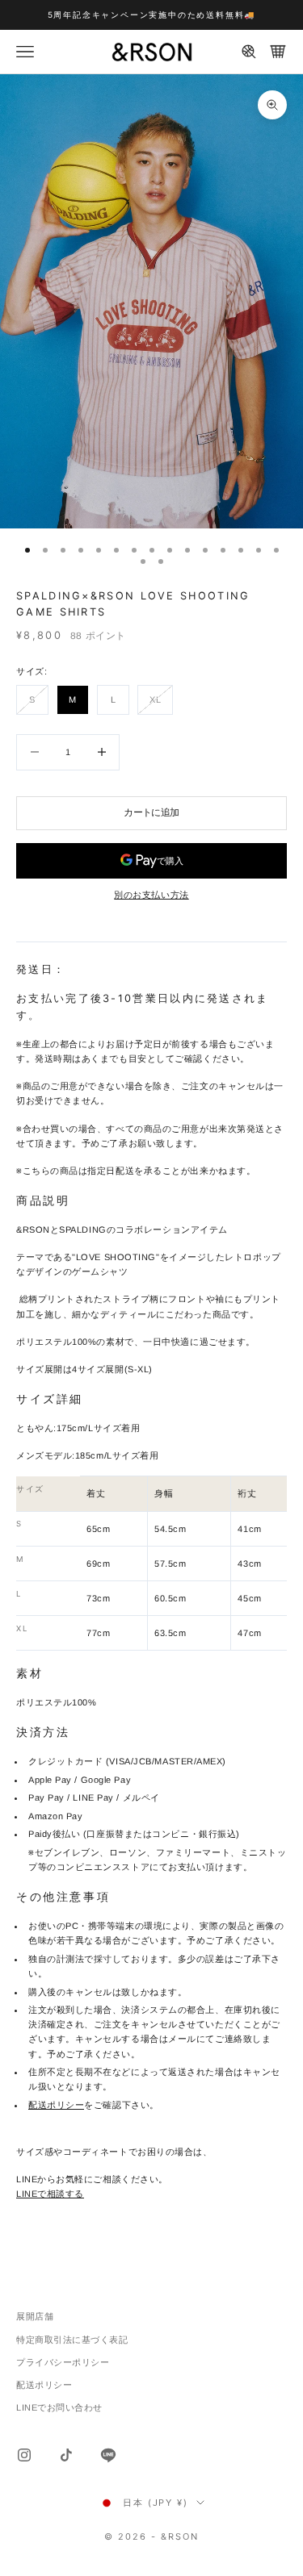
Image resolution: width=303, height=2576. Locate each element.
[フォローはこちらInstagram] (24, 2455)
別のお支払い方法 (151, 895)
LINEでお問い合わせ (59, 2407)
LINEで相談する (50, 2194)
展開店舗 (35, 2316)
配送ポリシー (56, 2105)
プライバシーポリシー (63, 2362)
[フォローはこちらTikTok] (66, 2455)
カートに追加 (151, 812)
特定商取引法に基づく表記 (72, 2340)
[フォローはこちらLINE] (108, 2455)
